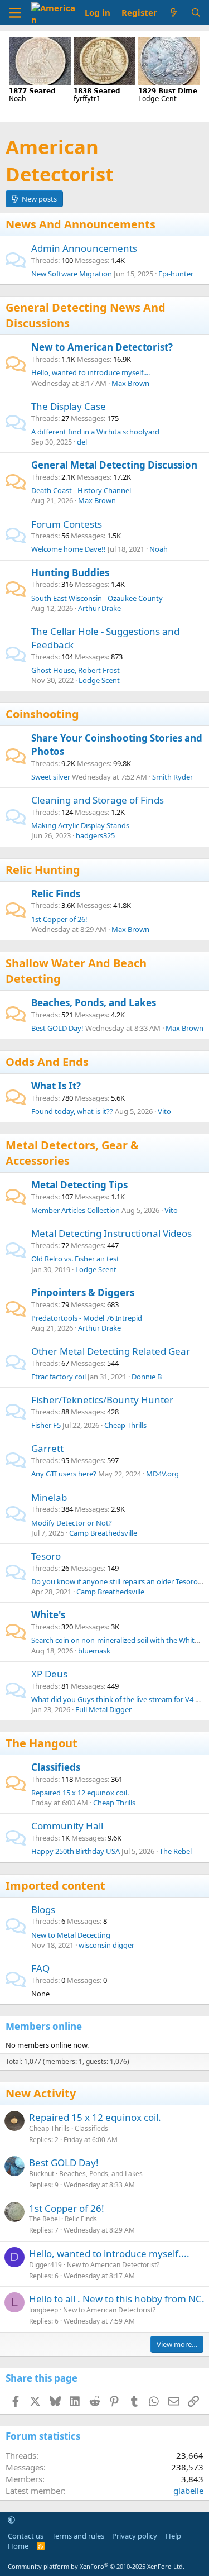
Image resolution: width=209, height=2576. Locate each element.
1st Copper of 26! (59, 919)
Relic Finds (56, 894)
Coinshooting (42, 714)
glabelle (188, 2491)
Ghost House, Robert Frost (76, 670)
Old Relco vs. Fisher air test (75, 1259)
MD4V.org (162, 1474)
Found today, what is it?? (72, 1111)
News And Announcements (81, 224)
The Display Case (69, 406)
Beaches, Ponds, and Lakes (94, 1003)
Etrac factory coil (59, 1377)
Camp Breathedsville (103, 1533)
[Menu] (15, 13)
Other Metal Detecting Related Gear (111, 1351)
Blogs (43, 1910)
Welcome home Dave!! (69, 549)
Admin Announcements (84, 248)
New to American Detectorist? (102, 347)
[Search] (196, 13)
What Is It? (56, 1086)
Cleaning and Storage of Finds (98, 800)
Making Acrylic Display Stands (80, 825)
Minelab (49, 1497)
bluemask (94, 1651)
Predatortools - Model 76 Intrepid (87, 1318)
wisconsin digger (106, 1945)
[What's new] (174, 13)
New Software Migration (72, 274)
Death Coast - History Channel (81, 490)
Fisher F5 (46, 1425)
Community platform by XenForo (96, 2566)
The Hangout (42, 1743)
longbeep (43, 2310)
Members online (44, 2026)
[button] (11, 2520)
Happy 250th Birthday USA (76, 1851)
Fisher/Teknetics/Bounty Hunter (102, 1400)
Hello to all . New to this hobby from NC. (117, 2299)
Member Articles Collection (76, 1210)
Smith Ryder (172, 777)
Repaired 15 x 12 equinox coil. (80, 1793)
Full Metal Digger (103, 1709)
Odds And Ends (47, 1062)
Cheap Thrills (125, 1425)
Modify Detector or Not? (72, 1523)
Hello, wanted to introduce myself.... (91, 372)
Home (18, 2546)
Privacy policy (135, 2536)
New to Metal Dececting (71, 1935)
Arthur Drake (99, 608)
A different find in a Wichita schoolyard (95, 432)
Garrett (47, 1448)
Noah (159, 549)
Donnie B (147, 1377)
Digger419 (45, 2265)
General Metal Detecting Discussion (114, 465)
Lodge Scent (99, 680)
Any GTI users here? (64, 1474)
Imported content (55, 1886)
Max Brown (130, 383)
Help (173, 2536)
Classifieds (56, 1767)
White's (48, 1615)
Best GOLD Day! (57, 1028)
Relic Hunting (43, 870)
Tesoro (46, 1556)
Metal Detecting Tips (79, 1185)
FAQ (40, 1968)
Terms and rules (78, 2536)
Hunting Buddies (70, 573)
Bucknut (42, 2174)
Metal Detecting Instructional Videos (111, 1233)
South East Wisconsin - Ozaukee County (97, 598)
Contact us (26, 2536)
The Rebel (176, 1851)
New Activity (41, 2093)
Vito (164, 1111)
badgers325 (95, 835)
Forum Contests (67, 524)
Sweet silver (51, 777)
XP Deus (49, 1674)
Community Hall (67, 1826)
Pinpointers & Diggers (83, 1292)
